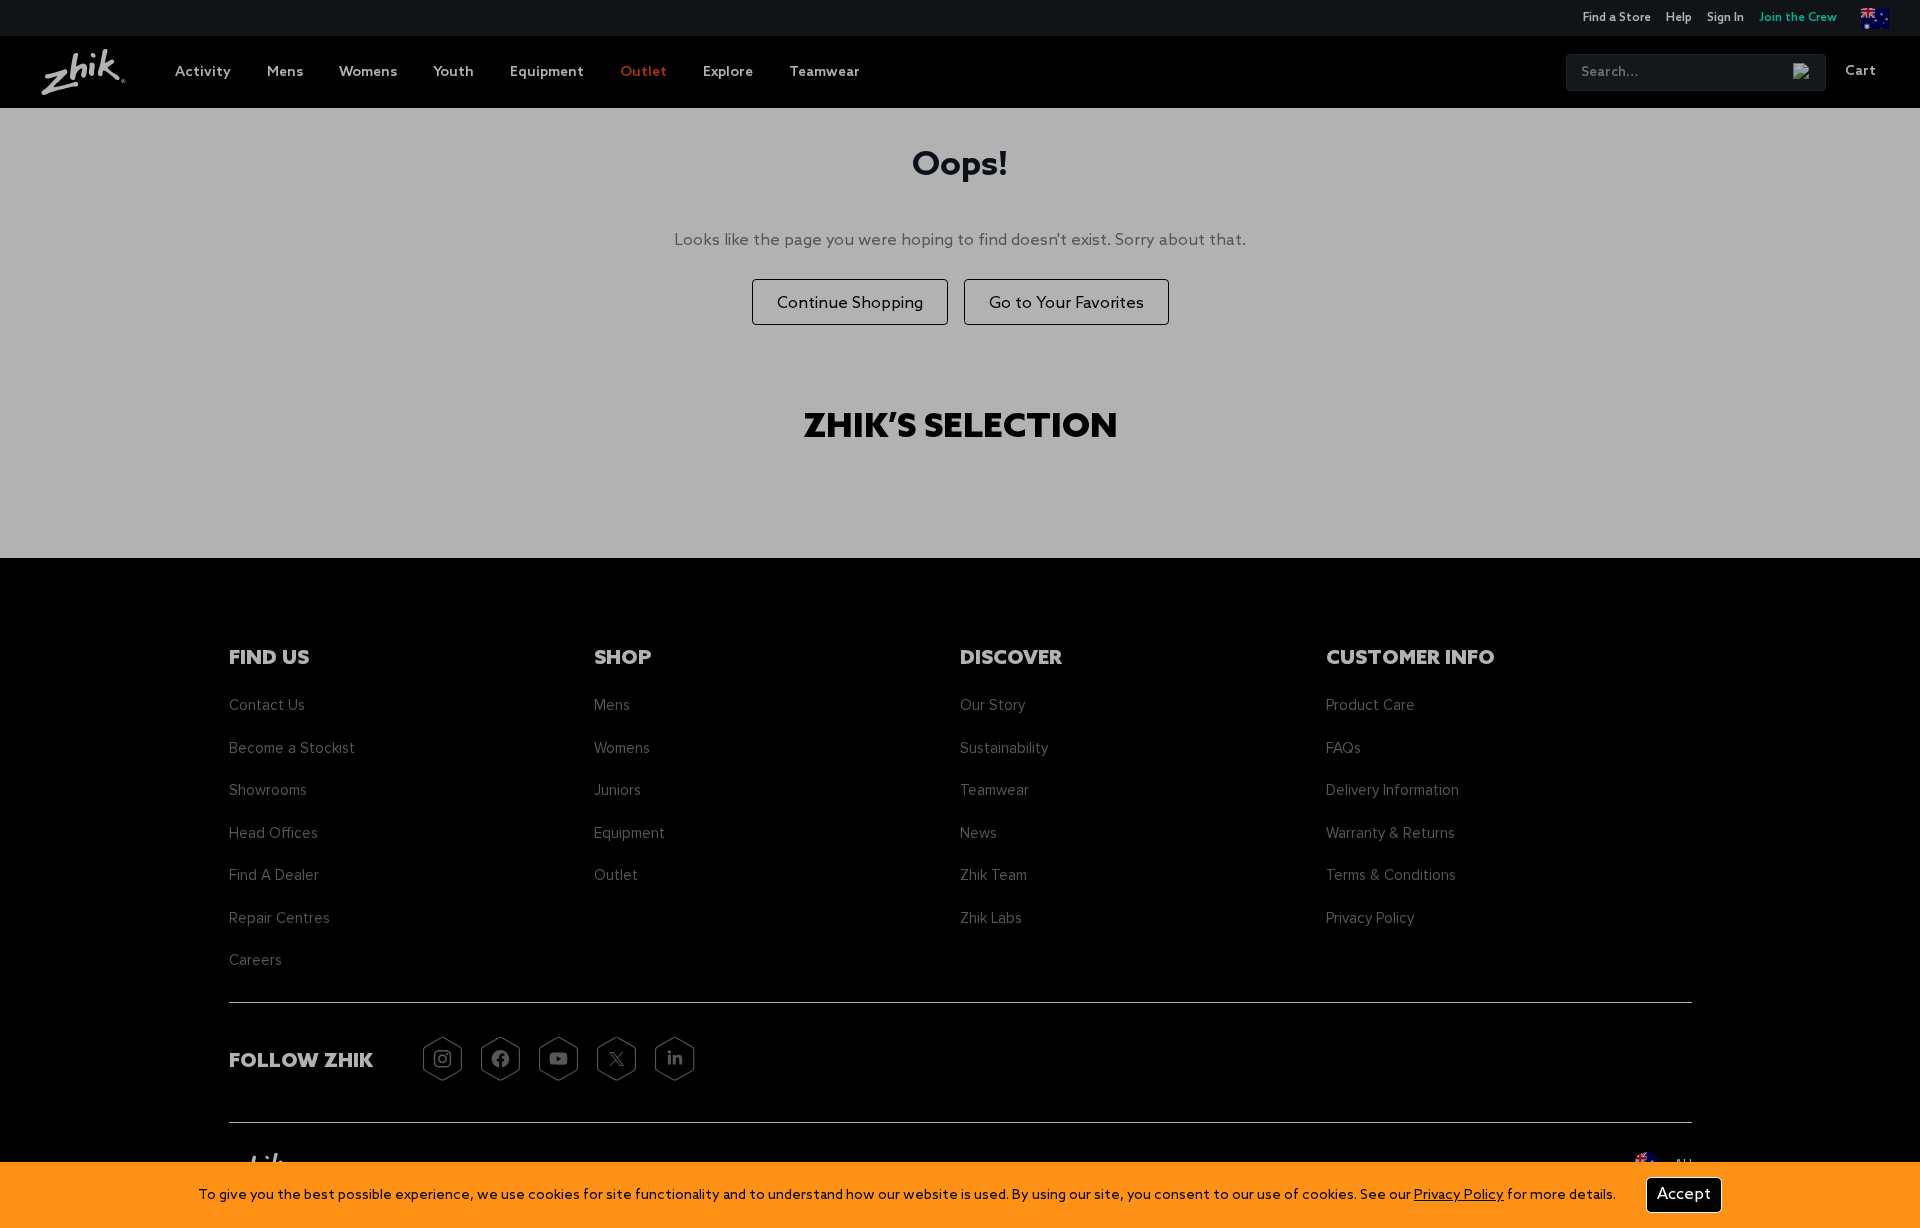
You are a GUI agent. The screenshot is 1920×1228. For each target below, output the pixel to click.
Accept (1684, 1194)
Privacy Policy (1459, 1195)
